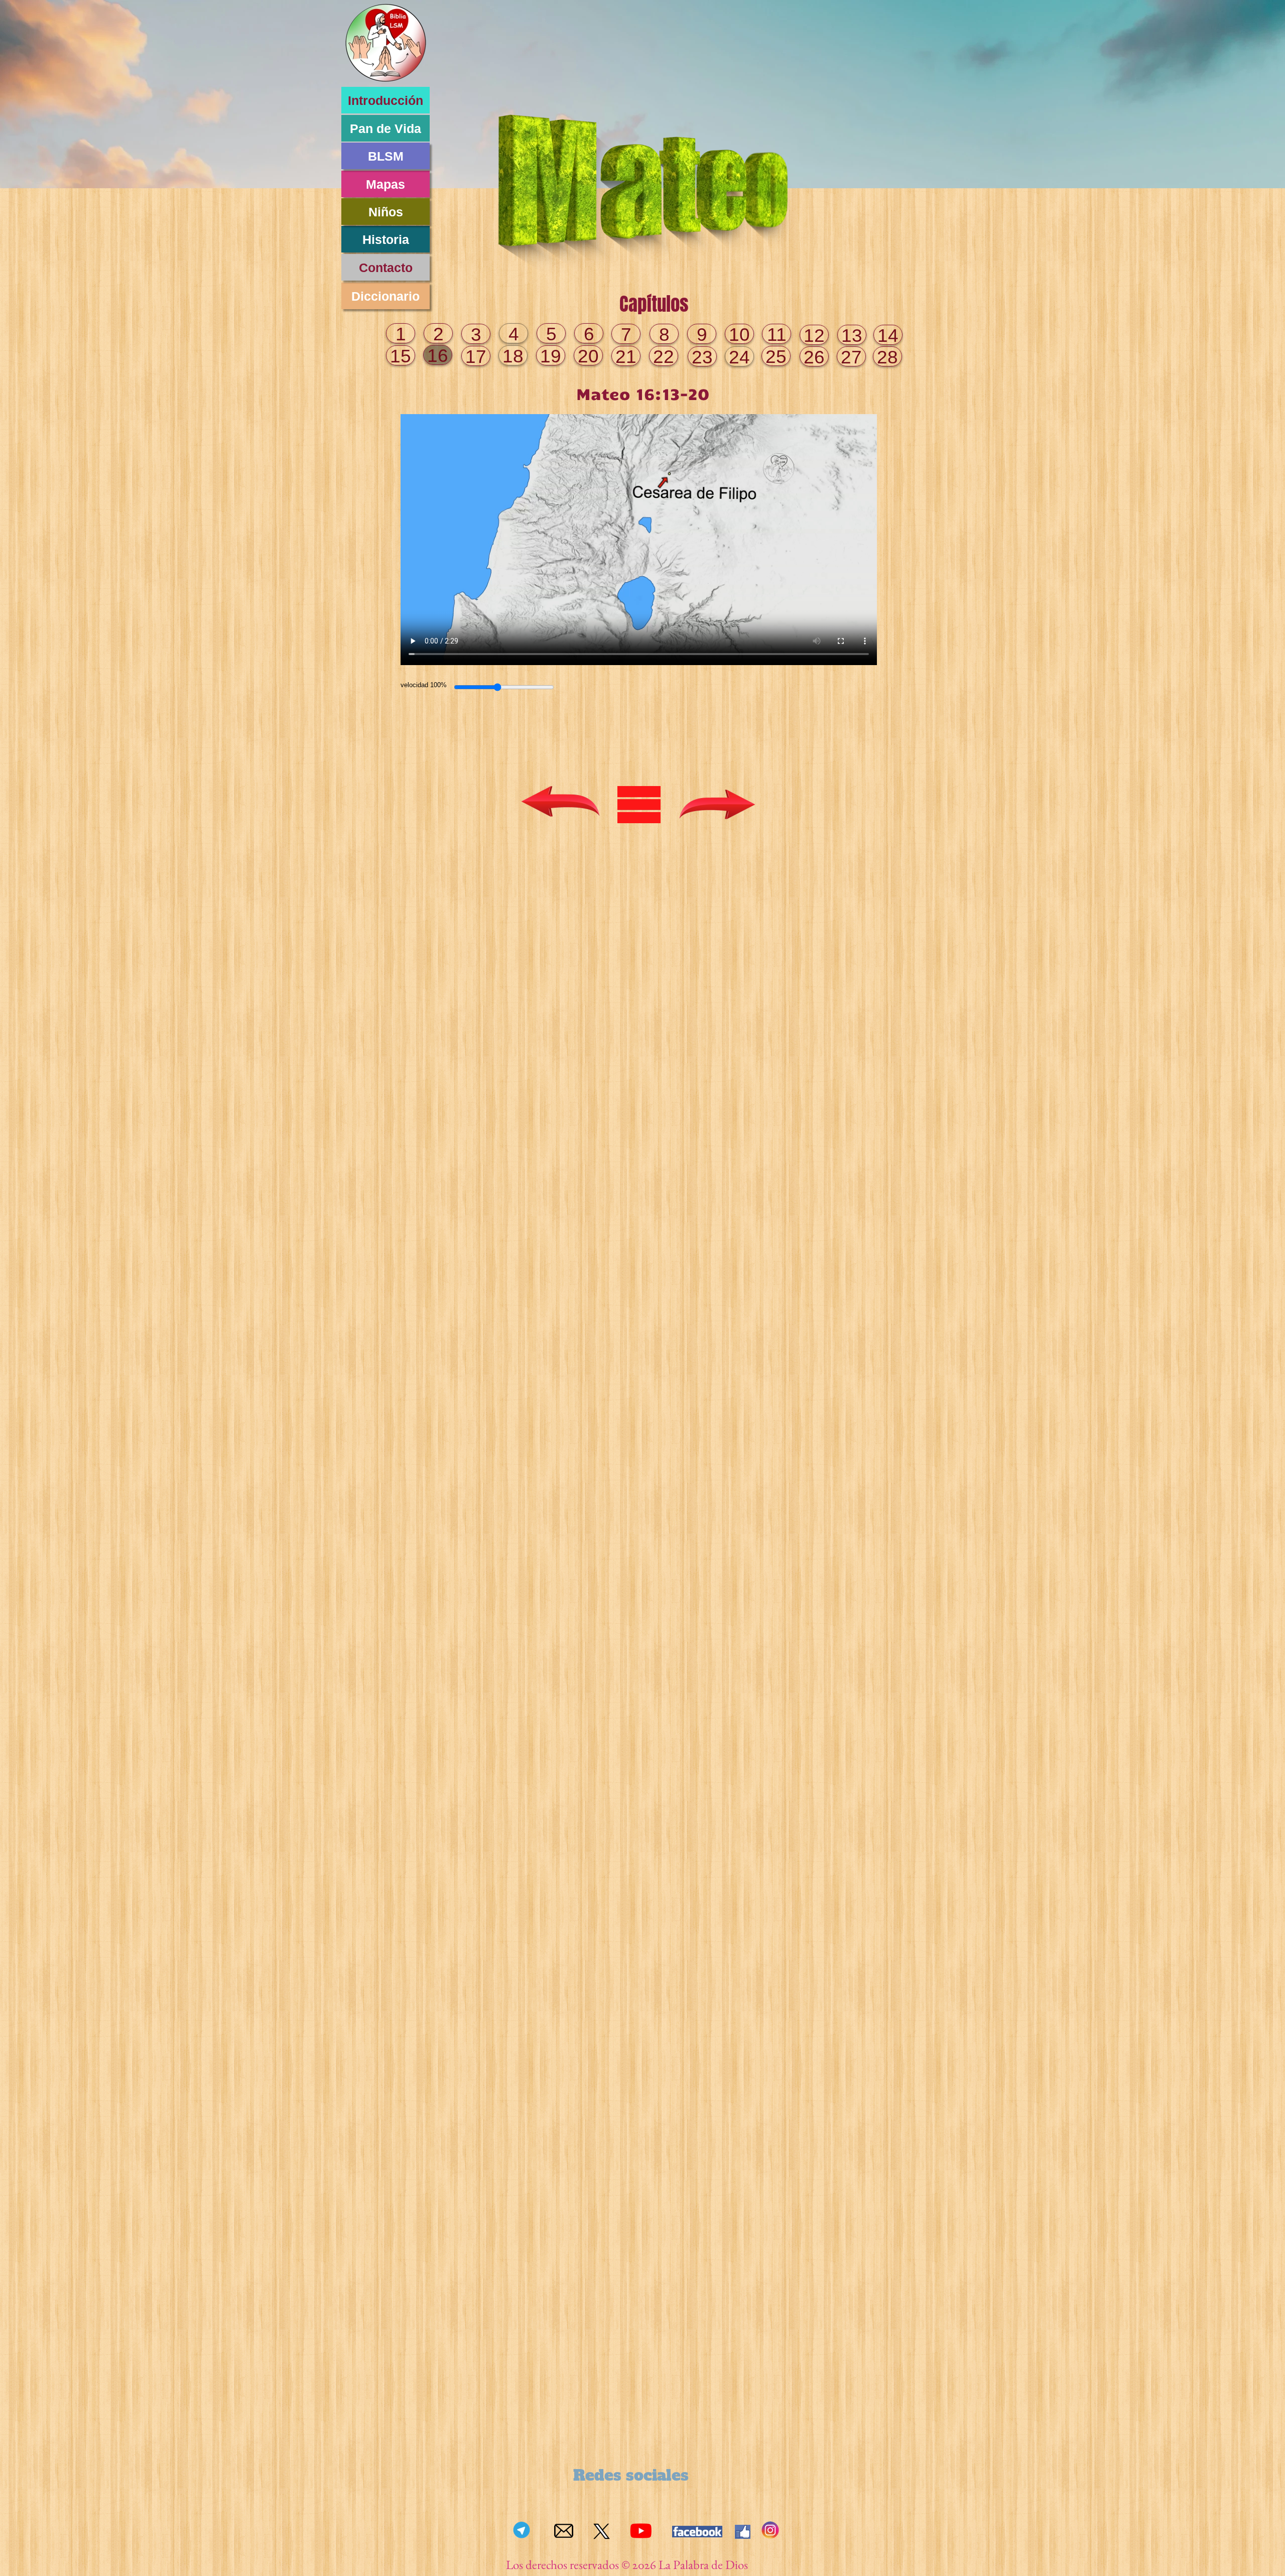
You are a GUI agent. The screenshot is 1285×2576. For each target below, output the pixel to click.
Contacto (386, 268)
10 (739, 335)
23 (702, 357)
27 (851, 357)
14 (888, 336)
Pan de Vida (385, 128)
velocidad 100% (424, 685)
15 (401, 356)
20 (588, 356)
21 (626, 357)
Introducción (385, 100)
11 (777, 335)
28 (887, 357)
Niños (386, 212)
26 (814, 357)
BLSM (386, 156)
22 (664, 357)
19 (551, 356)
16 (438, 356)
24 (739, 357)
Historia (386, 239)
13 (852, 336)
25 (776, 357)
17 (476, 357)
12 (814, 336)
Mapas (385, 184)
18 (513, 356)
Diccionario (385, 296)
